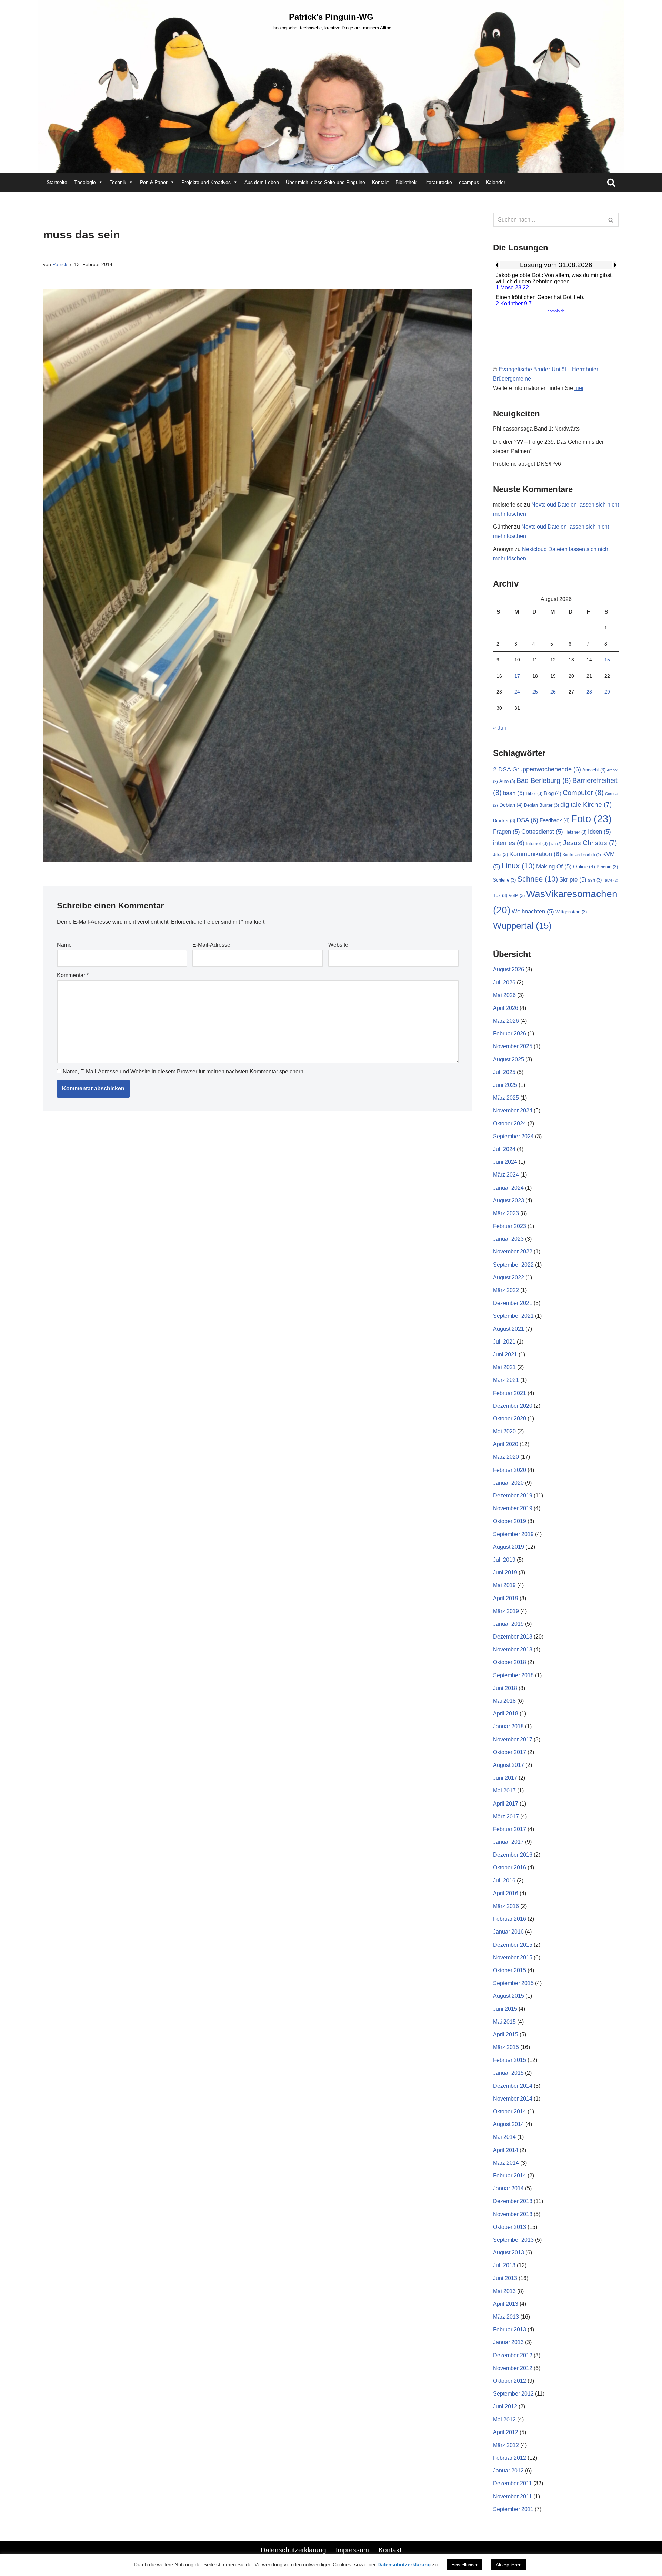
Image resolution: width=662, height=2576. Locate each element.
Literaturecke (438, 182)
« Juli (500, 728)
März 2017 (506, 1816)
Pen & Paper (154, 182)
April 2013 (506, 2304)
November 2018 (513, 1649)
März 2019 (506, 1611)
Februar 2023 (510, 1226)
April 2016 (506, 1893)
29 (607, 692)
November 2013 (513, 2214)
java (555, 844)
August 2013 (509, 2253)
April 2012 (506, 2432)
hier (579, 388)
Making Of (554, 867)
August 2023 (509, 1201)
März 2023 (506, 1213)
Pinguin (607, 867)
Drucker (504, 821)
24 (517, 692)
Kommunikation (535, 854)
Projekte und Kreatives (206, 182)
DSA (527, 820)
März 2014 (506, 2163)
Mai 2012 (504, 2420)
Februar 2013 (510, 2329)
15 (607, 660)
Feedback (555, 820)
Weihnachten (533, 911)
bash (514, 793)
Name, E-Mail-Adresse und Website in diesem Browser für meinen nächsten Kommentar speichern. (184, 1071)
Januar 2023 (508, 1239)
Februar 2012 (510, 2458)
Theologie (85, 182)
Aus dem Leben (262, 182)
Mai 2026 (504, 995)
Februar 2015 (510, 2060)
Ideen (599, 832)
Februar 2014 (510, 2176)
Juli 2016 (504, 1881)
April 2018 (506, 1714)
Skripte (573, 880)
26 (553, 692)
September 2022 (513, 1265)
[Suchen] (611, 182)
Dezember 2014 (513, 2086)
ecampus (469, 182)
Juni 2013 (505, 2278)
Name (64, 945)
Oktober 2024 (510, 1124)
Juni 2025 (505, 1085)
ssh (595, 880)
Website (338, 945)
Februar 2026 (510, 1034)
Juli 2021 (504, 1342)
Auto (507, 781)
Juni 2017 (505, 1778)
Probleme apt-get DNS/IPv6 (527, 464)
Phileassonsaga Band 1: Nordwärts (536, 429)
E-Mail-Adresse (211, 945)
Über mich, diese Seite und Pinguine (325, 182)
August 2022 (509, 1277)
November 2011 (513, 2496)
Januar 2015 (508, 2073)
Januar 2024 (508, 1188)
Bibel (534, 793)
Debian (511, 805)
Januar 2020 (508, 1483)
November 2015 (513, 1958)
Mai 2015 (504, 2022)
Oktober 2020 (510, 1419)
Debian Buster (541, 805)
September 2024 (513, 1136)
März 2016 (506, 1906)
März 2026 (506, 1021)
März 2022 (506, 1290)
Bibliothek (406, 182)
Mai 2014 (504, 2137)
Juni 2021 (505, 1354)
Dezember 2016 (513, 1855)
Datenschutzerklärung (293, 2550)
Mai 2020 (504, 1431)
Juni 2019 (505, 1572)
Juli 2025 (504, 1072)
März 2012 (506, 2445)
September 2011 (513, 2509)
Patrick (60, 264)
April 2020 (506, 1444)
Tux (500, 896)
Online (584, 867)
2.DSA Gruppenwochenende (537, 769)
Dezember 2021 (513, 1303)
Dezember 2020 (513, 1406)
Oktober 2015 (510, 1970)
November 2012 (513, 2368)
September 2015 (513, 1983)
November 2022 (513, 1252)
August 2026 (509, 969)
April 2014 (506, 2150)
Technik (118, 182)
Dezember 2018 (513, 1637)
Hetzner (575, 832)
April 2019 (506, 1598)
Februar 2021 (510, 1393)
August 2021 (509, 1329)
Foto (591, 819)
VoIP (517, 896)
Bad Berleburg (544, 780)
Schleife (504, 880)
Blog (553, 793)
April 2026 (506, 1008)
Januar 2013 (508, 2342)
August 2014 (509, 2124)
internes (509, 843)
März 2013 (506, 2317)
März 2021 (506, 1380)
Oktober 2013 (510, 2227)
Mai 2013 (504, 2291)
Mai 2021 (504, 1367)
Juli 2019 (504, 1560)
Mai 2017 (504, 1791)
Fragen (506, 832)
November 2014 (513, 2099)
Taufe (611, 880)
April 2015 (506, 2034)
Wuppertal (522, 926)
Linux (518, 866)
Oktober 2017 (510, 1752)
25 (535, 692)
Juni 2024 (505, 1162)
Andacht (594, 770)
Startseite (57, 182)
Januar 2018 (508, 1726)
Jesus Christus (590, 843)
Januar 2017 (508, 1842)
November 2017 (513, 1739)
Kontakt (380, 182)
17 (517, 676)
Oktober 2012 (510, 2381)
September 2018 (513, 1675)
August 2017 (509, 1765)
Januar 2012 (508, 2471)
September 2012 (513, 2394)
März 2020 (506, 1457)
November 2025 (513, 1046)
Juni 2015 (505, 2009)
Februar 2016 (510, 1919)
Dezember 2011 (513, 2483)
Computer (583, 793)
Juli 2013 (504, 2265)
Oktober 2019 (510, 1521)
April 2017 (506, 1804)
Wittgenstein (571, 912)
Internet (537, 843)
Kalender (496, 182)
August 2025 (509, 1059)
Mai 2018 (504, 1701)
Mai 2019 (504, 1585)
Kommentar (73, 975)
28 (589, 692)
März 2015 (506, 2047)
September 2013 (513, 2240)
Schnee (538, 879)
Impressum (352, 2550)
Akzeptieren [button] (509, 2565)
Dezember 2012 (513, 2355)
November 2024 (513, 1110)
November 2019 (513, 1508)
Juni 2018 (505, 1688)
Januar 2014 (508, 2188)
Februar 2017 (510, 1829)
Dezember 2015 (513, 1945)
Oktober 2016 (510, 1867)
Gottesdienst (542, 832)
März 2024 (506, 1175)
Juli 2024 (504, 1149)
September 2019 (513, 1534)
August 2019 (509, 1547)
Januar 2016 (508, 1932)
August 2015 (509, 1996)
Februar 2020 (510, 1470)
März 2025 (506, 1098)
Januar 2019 (508, 1624)
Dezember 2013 (513, 2201)
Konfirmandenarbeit (582, 855)
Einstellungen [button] (465, 2565)
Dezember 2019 (513, 1496)
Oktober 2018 (510, 1662)
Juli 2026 (504, 982)
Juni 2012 (505, 2406)
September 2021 (513, 1316)
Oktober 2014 (510, 2111)
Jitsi (500, 854)
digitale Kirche (586, 804)
